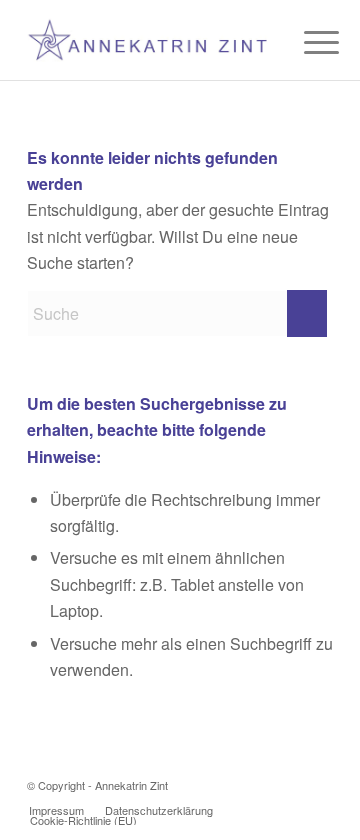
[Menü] (306, 42)
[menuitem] (306, 42)
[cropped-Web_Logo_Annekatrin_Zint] (149, 40)
